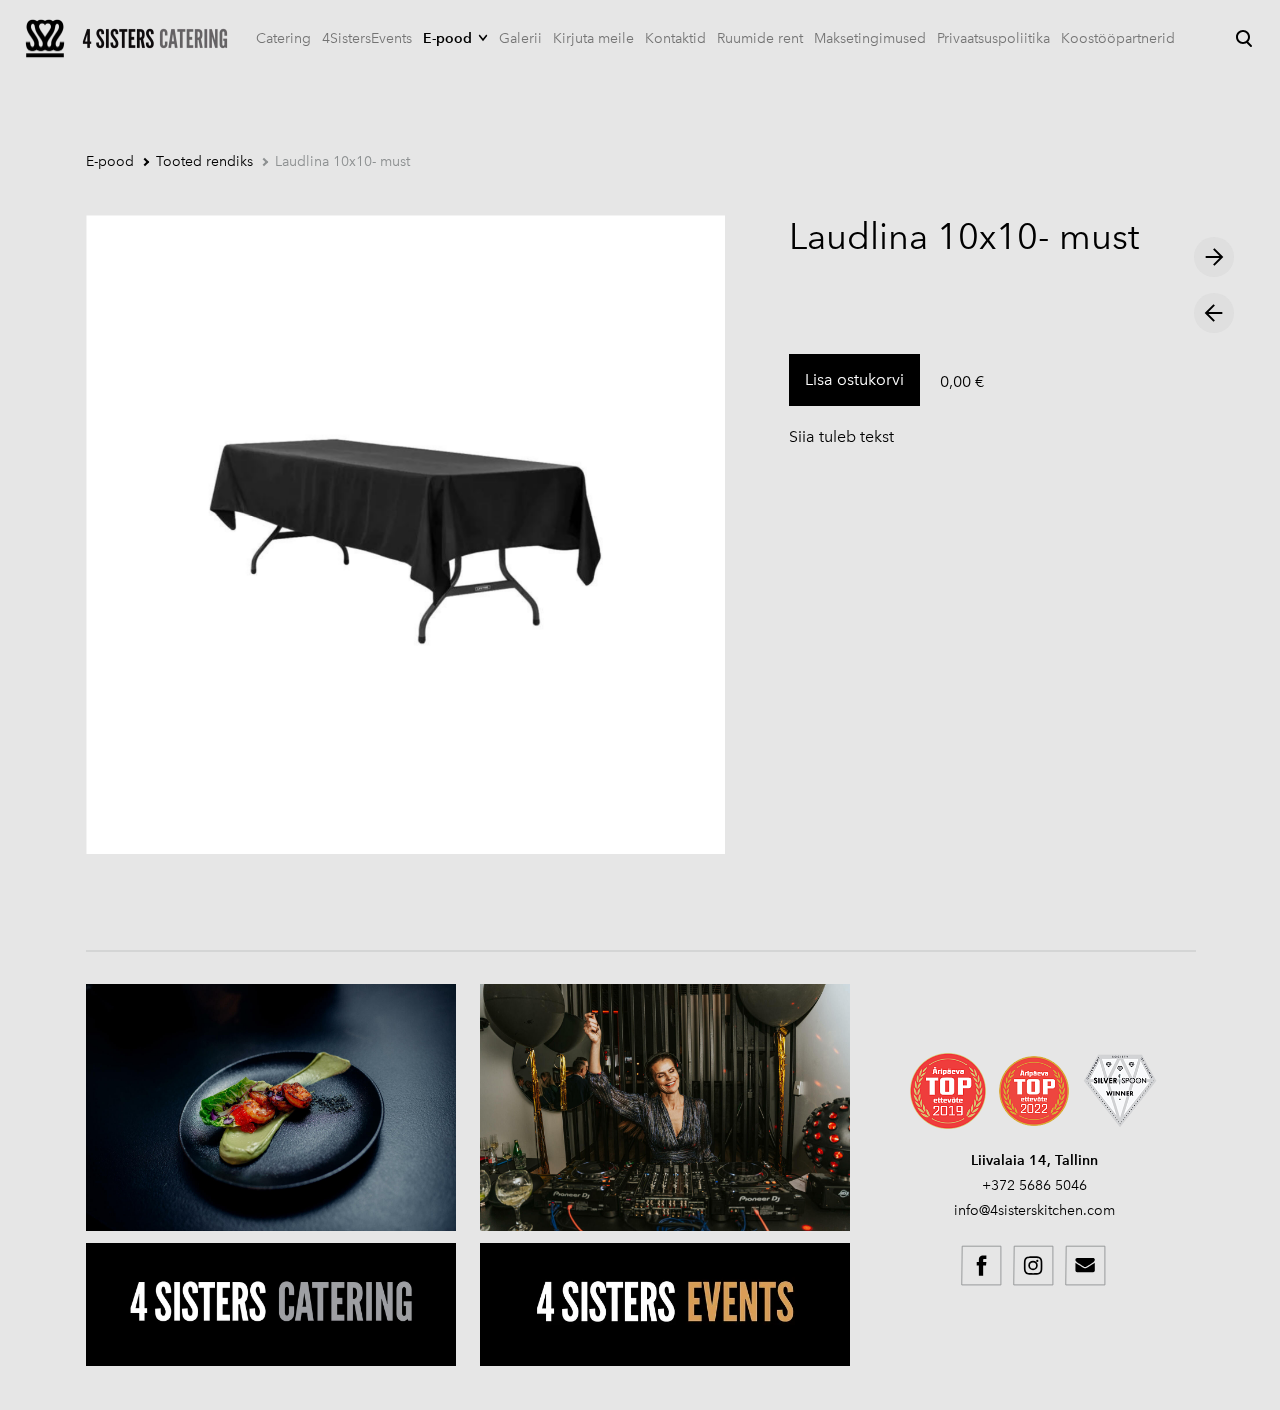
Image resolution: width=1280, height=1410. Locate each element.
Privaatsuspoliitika (993, 38)
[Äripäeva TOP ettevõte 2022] (1034, 1091)
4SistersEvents (367, 38)
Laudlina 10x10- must (342, 161)
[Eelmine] (1214, 313)
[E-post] (1086, 1266)
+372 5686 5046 (1034, 1185)
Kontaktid (675, 38)
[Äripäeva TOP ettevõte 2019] (948, 1091)
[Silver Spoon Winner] (1120, 1091)
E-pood (447, 38)
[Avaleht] (127, 38)
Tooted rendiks (204, 161)
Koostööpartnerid (1118, 38)
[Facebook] (982, 1266)
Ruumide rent (760, 38)
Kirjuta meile (593, 38)
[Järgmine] (1214, 257)
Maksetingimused (870, 38)
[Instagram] (1034, 1266)
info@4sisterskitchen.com (1034, 1210)
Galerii (520, 38)
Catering (283, 38)
